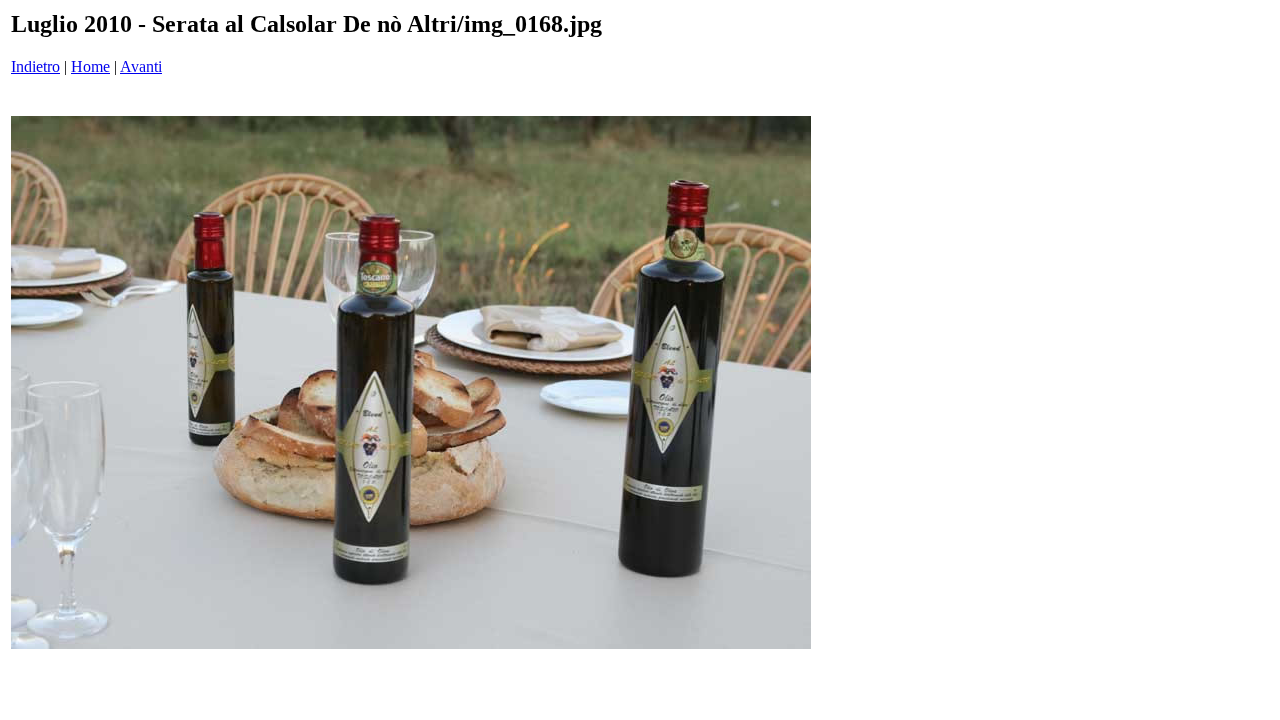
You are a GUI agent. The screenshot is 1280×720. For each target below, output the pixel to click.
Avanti (141, 66)
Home (90, 66)
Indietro (35, 66)
